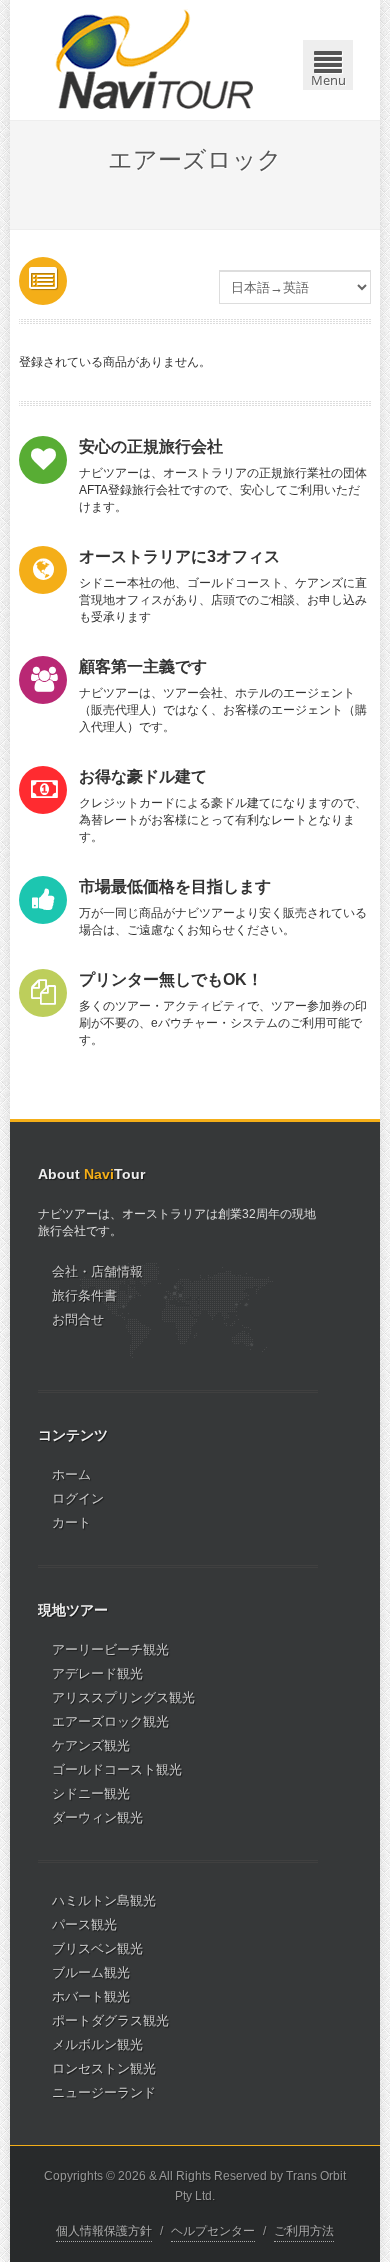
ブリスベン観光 (97, 1948)
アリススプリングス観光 (123, 1697)
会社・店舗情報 (97, 1271)
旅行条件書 (84, 1295)
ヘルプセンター (213, 2231)
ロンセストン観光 (104, 2068)
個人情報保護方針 (104, 2231)
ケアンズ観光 (91, 1745)
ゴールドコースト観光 (117, 1769)
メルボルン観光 (97, 2044)
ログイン (78, 1498)
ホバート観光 (91, 1996)
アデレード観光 (97, 1673)
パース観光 (84, 1924)
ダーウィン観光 (97, 1817)
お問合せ (78, 1319)
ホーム (71, 1474)
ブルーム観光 (91, 1972)
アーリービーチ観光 (110, 1649)
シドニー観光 (91, 1793)
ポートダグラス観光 (110, 2020)
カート (71, 1522)
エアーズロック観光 (110, 1721)
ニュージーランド (104, 2092)
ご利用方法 (304, 2231)
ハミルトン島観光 (104, 1900)
